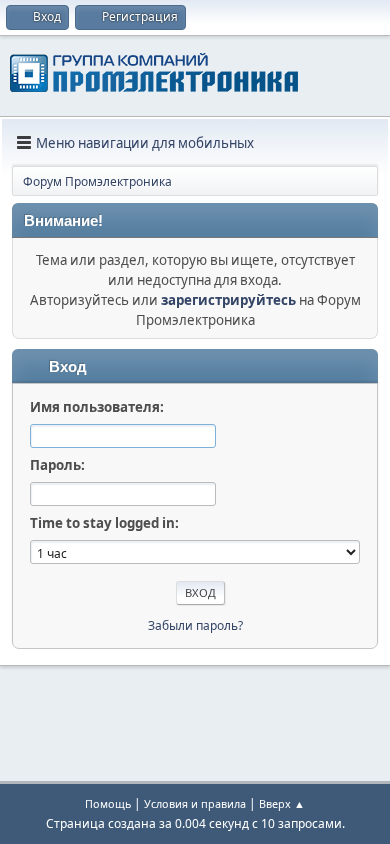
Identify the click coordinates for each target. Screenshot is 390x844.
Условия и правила (195, 803)
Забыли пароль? (195, 625)
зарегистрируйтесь (228, 300)
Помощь (108, 803)
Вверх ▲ (282, 803)
